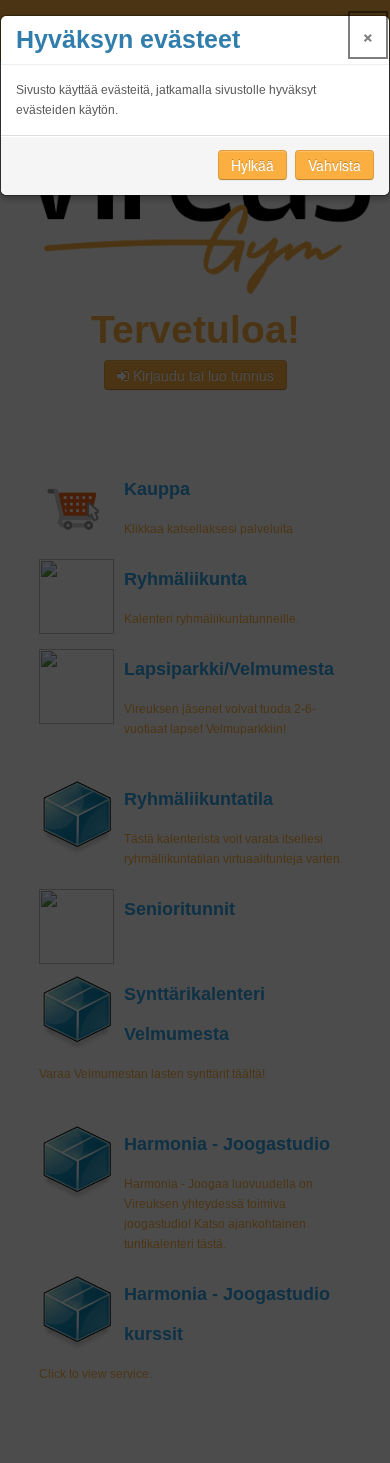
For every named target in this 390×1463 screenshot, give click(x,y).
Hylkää (252, 165)
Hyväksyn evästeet (128, 39)
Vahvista (334, 165)
